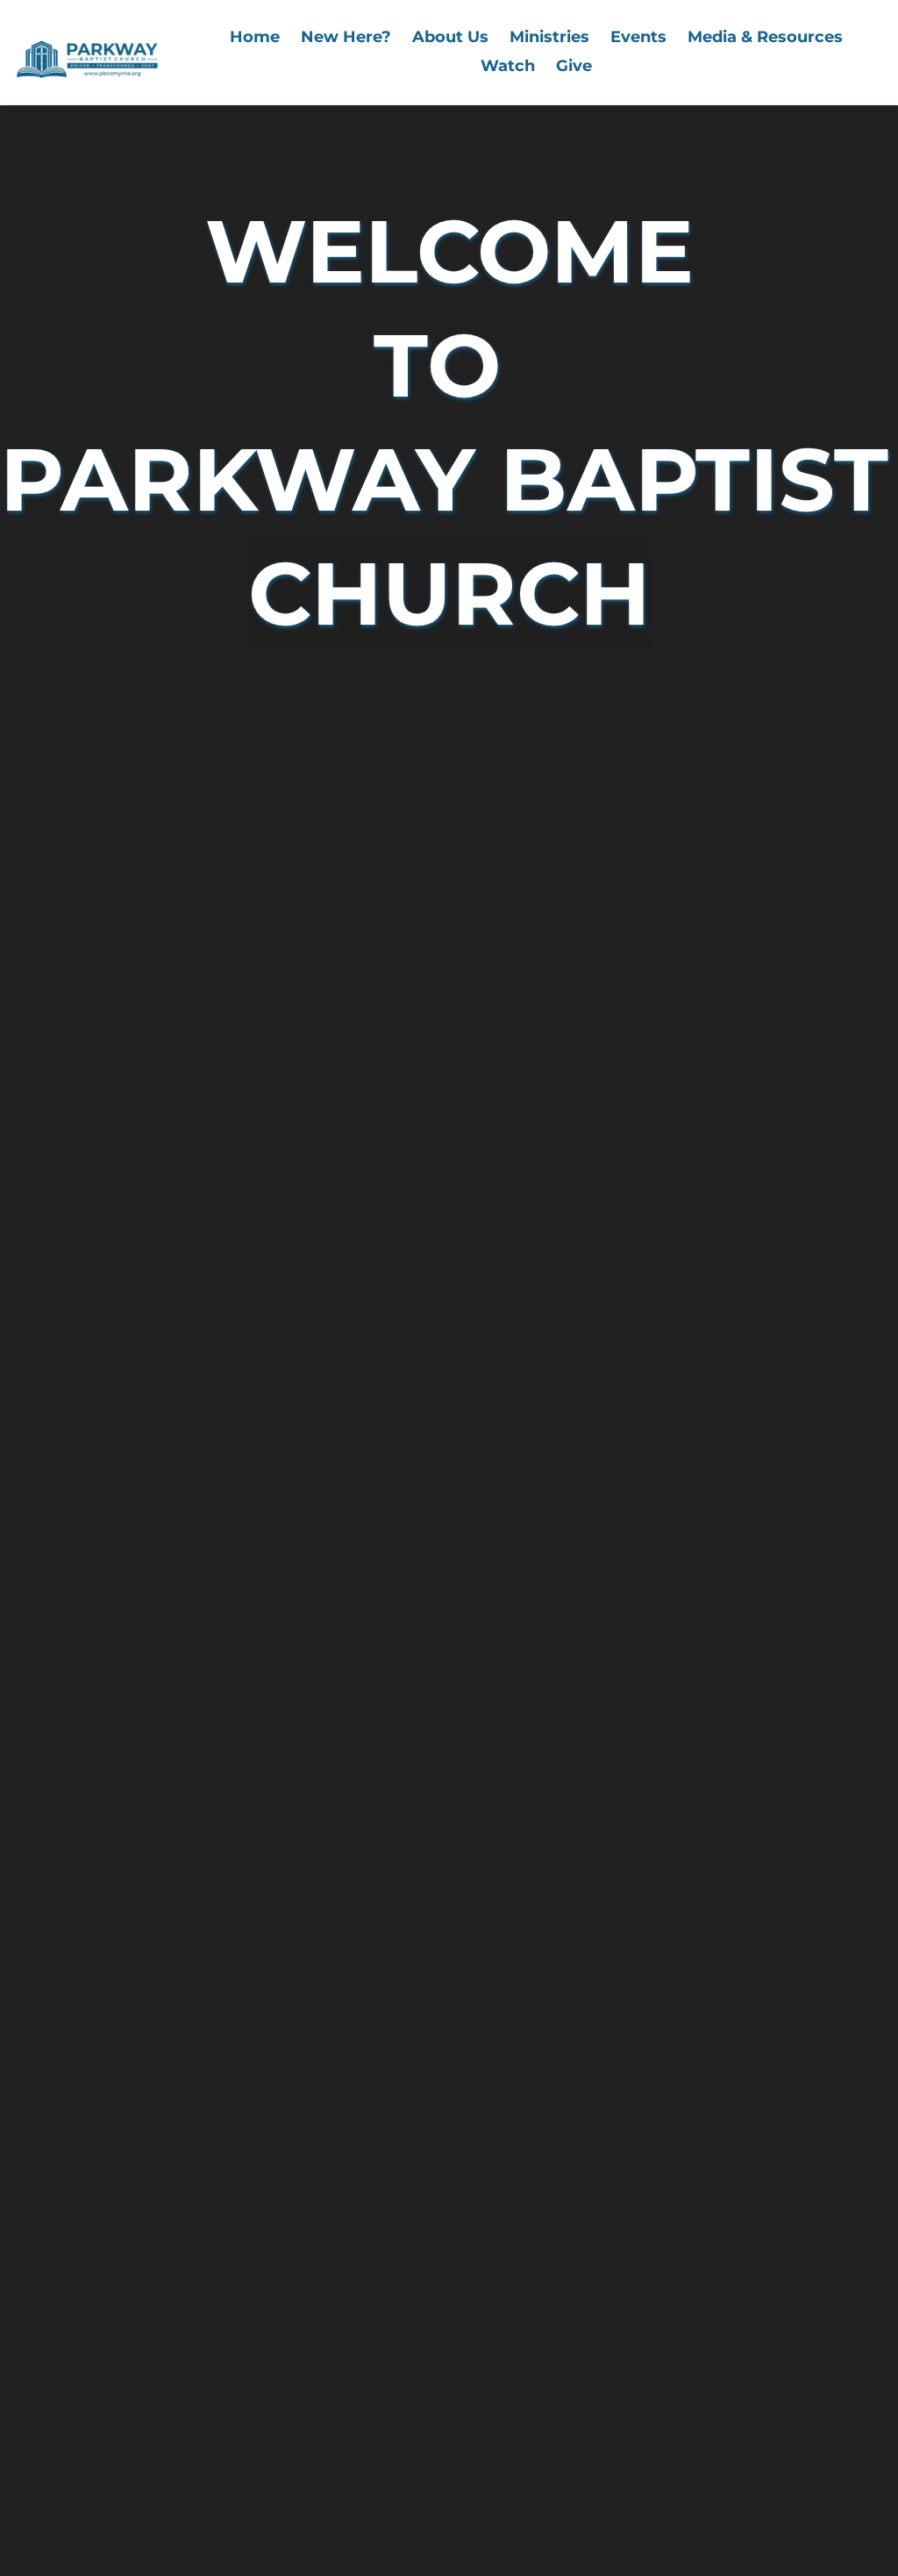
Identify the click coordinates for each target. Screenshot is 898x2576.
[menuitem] (255, 37)
